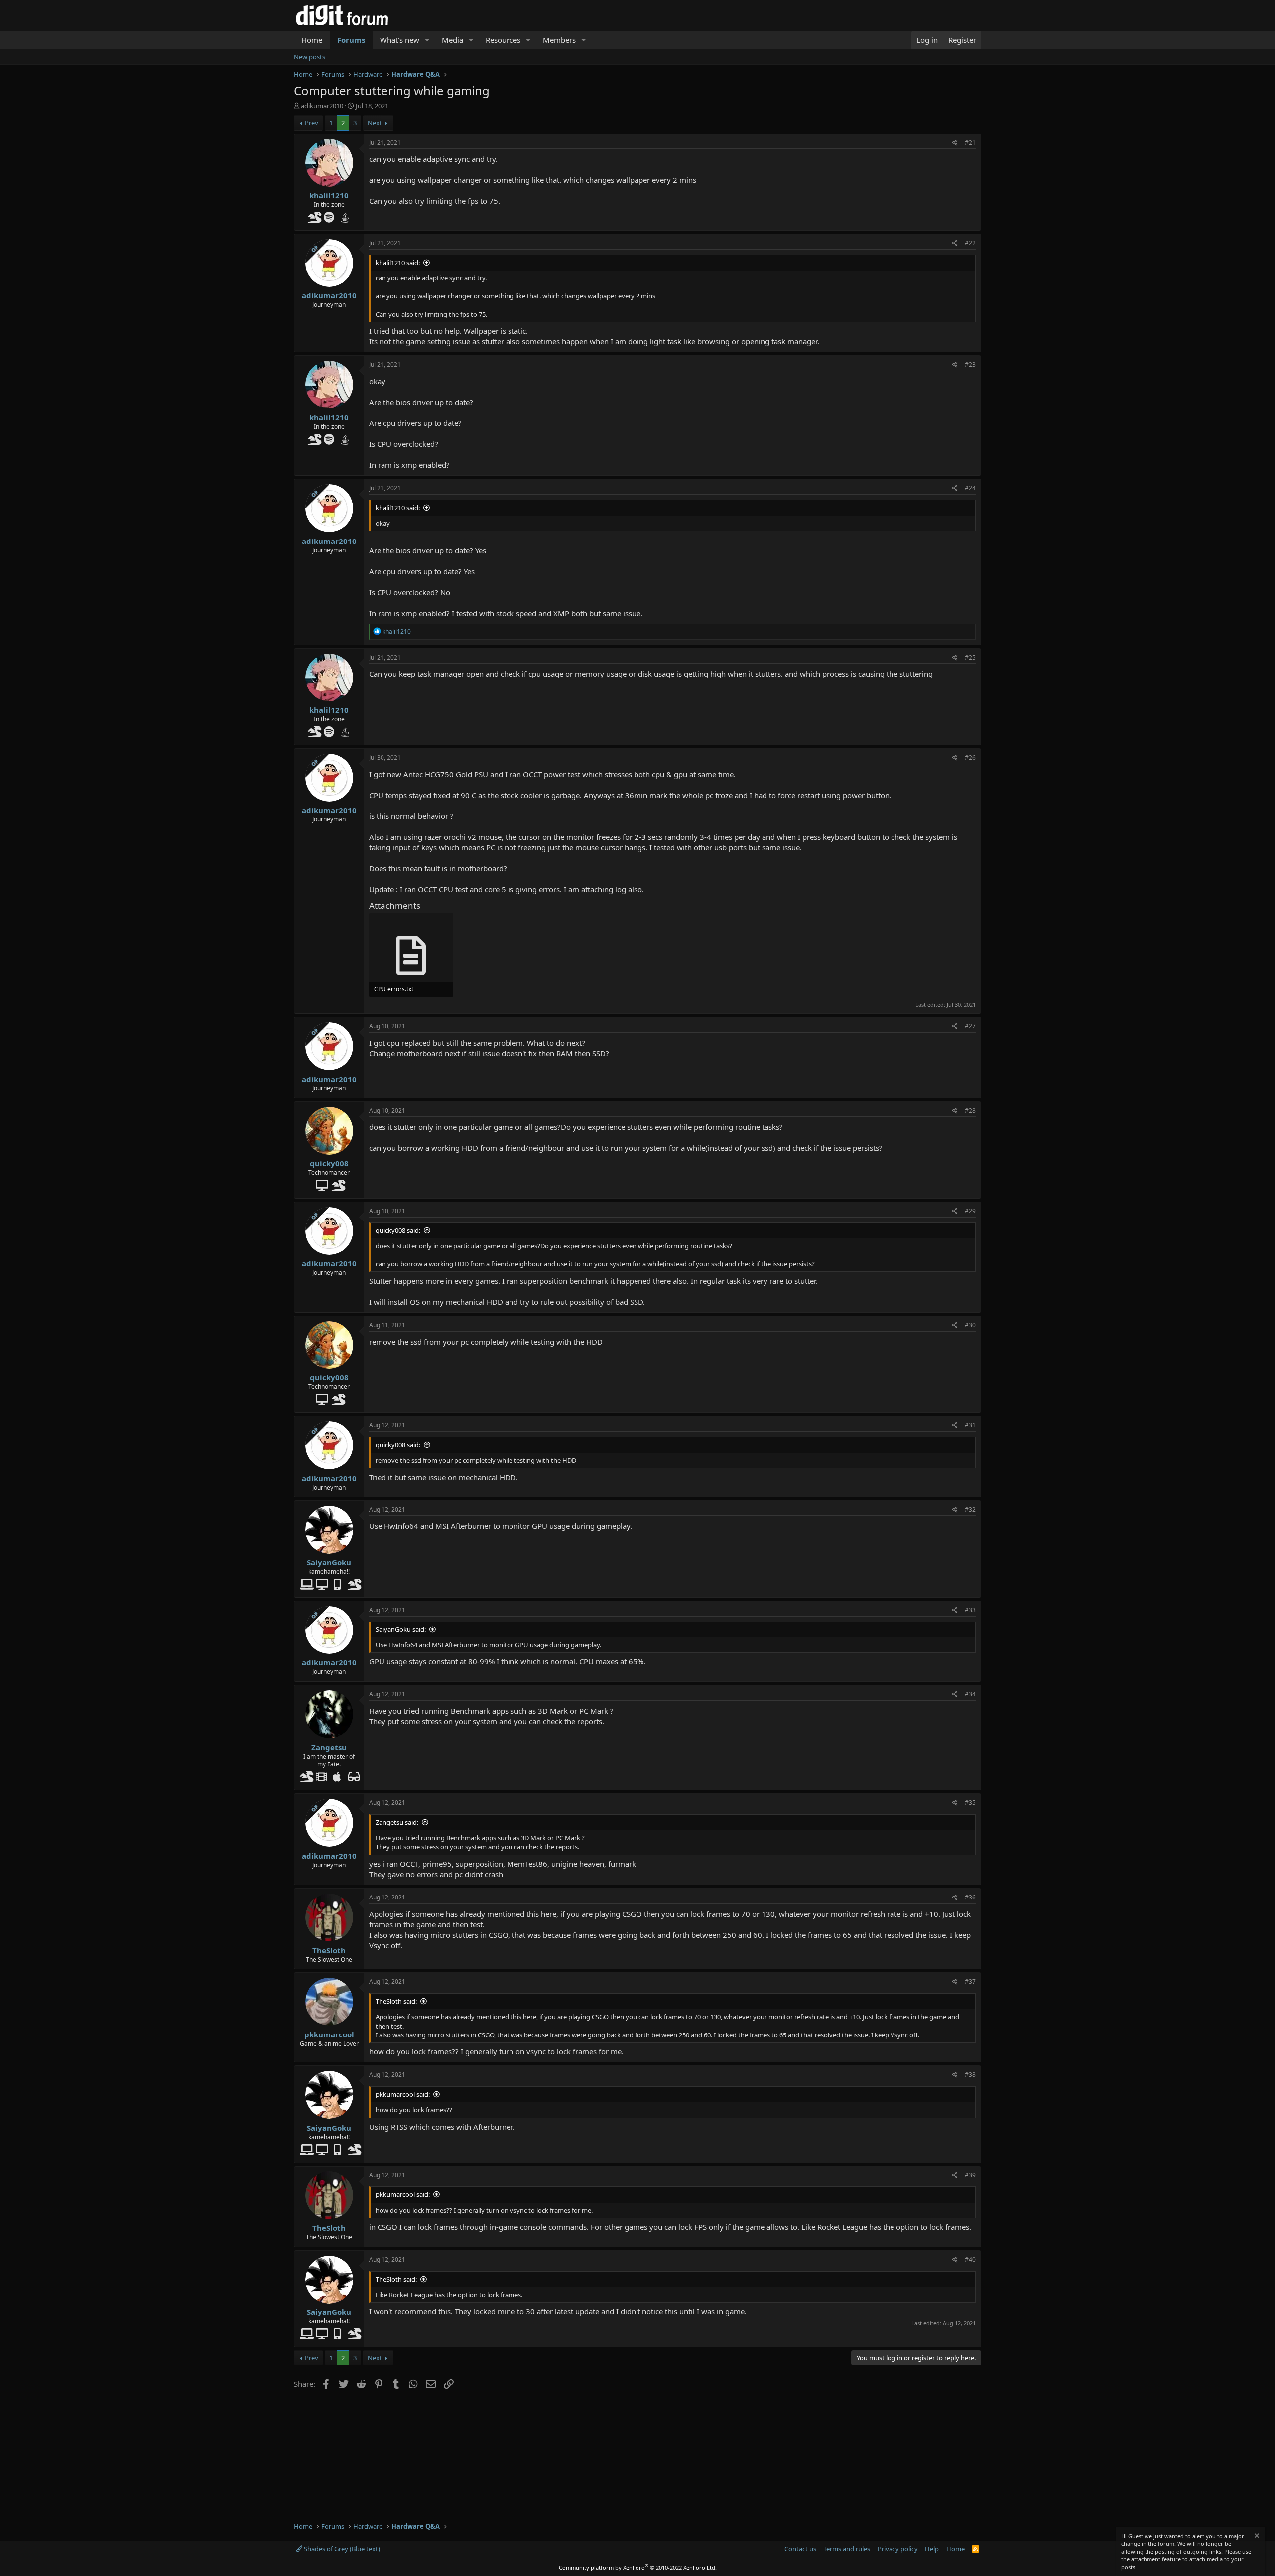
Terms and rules (847, 2549)
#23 (970, 364)
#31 (970, 1425)
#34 (970, 1694)
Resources (503, 40)
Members (559, 40)
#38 (970, 2075)
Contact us (800, 2549)
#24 (970, 488)
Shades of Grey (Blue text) (341, 2549)
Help (932, 2549)
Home (312, 40)
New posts (310, 57)
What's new (400, 40)
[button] (427, 40)
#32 (970, 1510)
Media (452, 40)
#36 (970, 1897)
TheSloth (329, 1950)
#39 (970, 2175)
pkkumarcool (329, 2034)
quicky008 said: (398, 1230)
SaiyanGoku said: (401, 1629)
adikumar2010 (322, 106)
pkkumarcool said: (403, 2094)
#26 (970, 757)
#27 (970, 1026)
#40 (970, 2259)
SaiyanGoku (329, 1562)
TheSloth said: (396, 2001)
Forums (351, 40)
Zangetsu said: (397, 1822)
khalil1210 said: (398, 263)
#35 (970, 1803)
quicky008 (329, 1163)
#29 (970, 1211)
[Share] (955, 143)
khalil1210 (329, 195)
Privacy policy (898, 2549)
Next (375, 123)
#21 (970, 143)
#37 (970, 1981)
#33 (970, 1610)
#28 (970, 1111)
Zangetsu (329, 1747)
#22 (970, 243)
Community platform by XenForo (638, 2567)
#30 (970, 1325)
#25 (970, 657)
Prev (312, 123)
